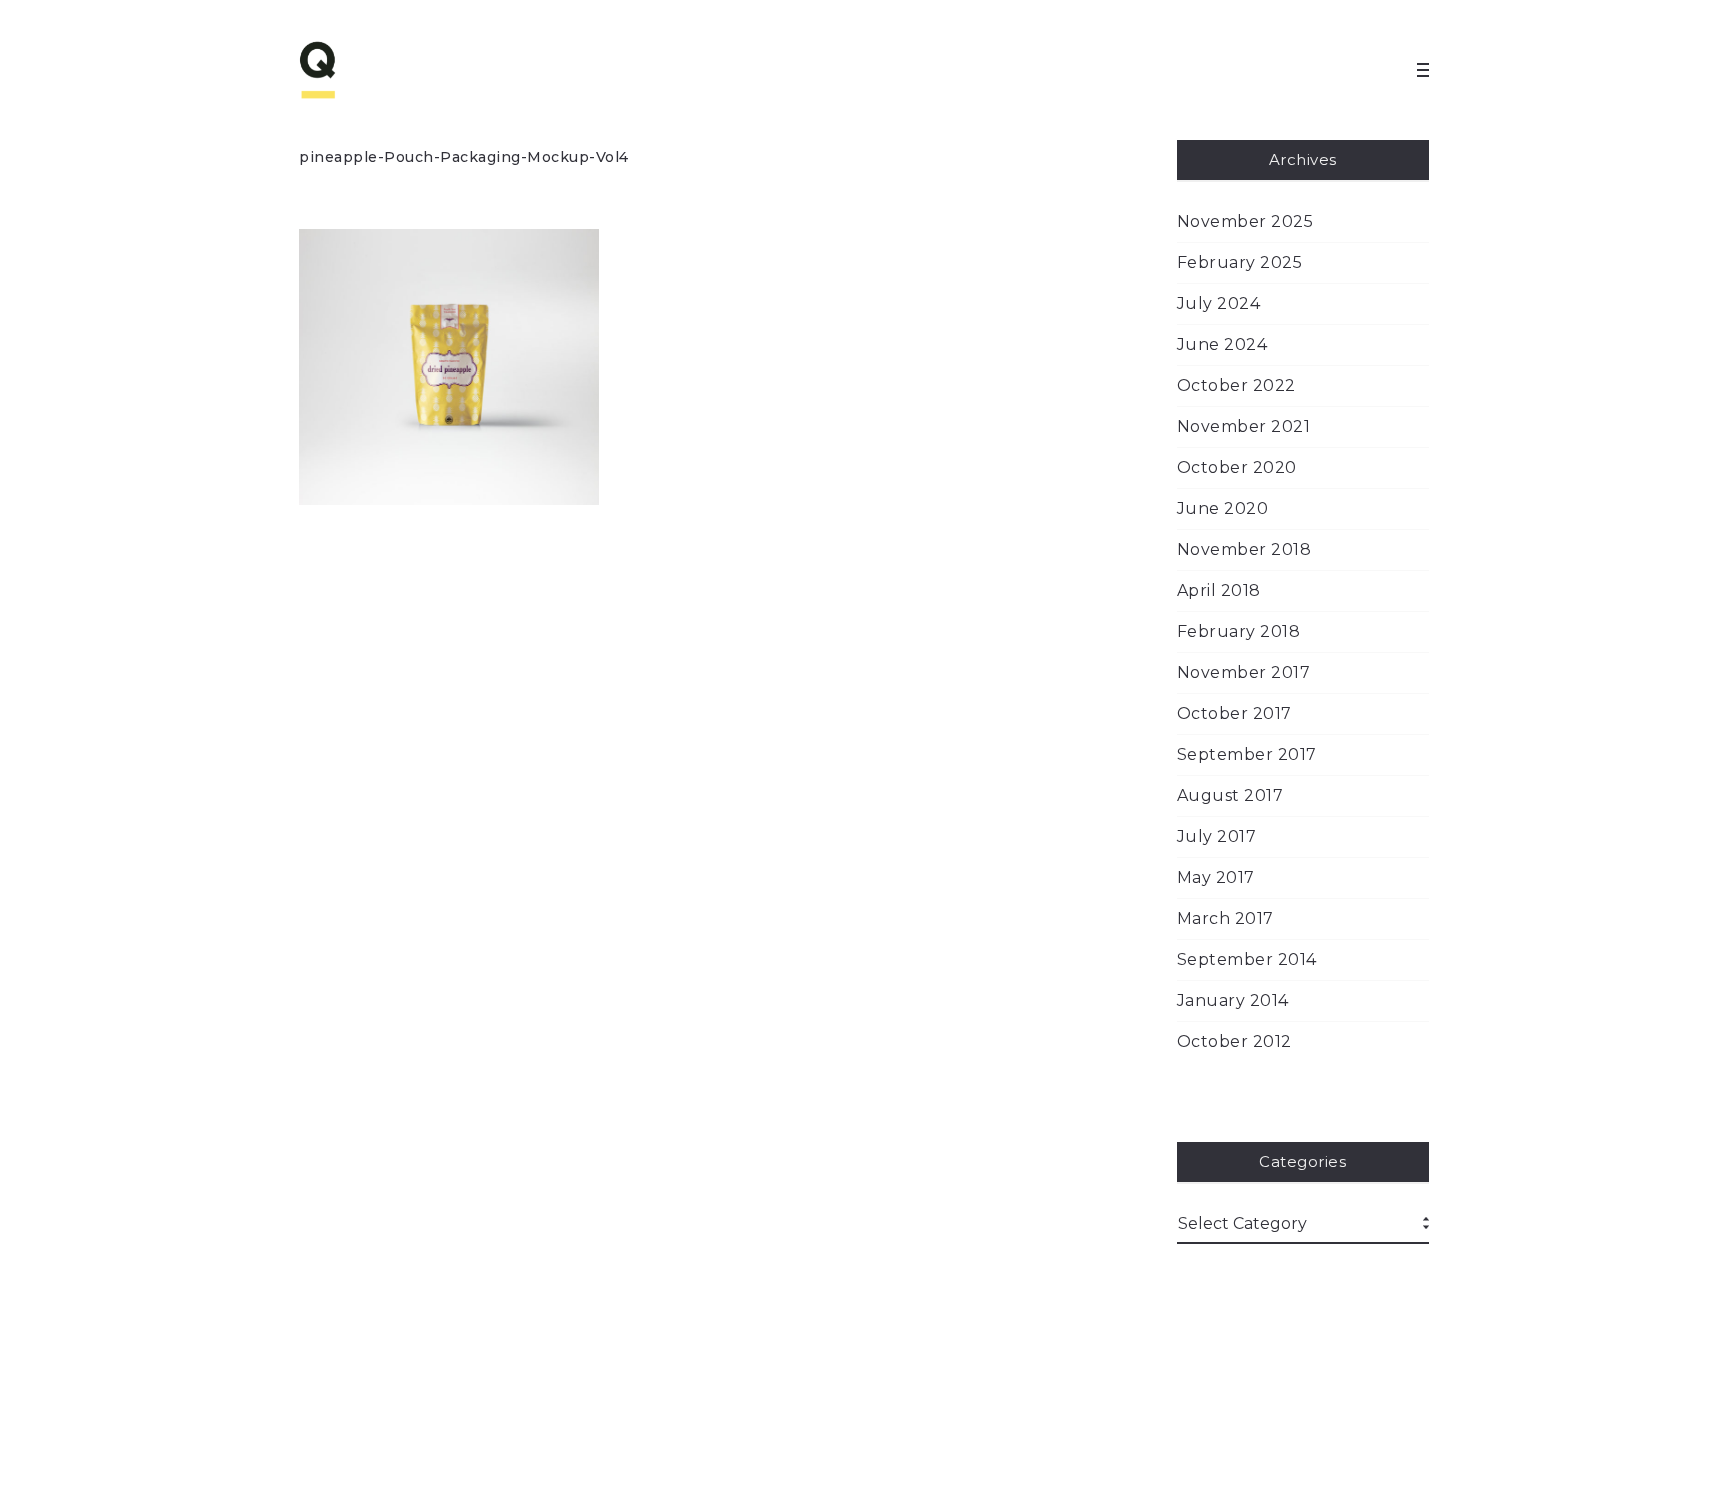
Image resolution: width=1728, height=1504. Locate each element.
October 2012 (1234, 1041)
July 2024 (1219, 303)
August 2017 (1230, 795)
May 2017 (1216, 877)
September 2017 (1247, 754)
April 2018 (1219, 590)
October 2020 (1237, 467)
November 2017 (1244, 672)
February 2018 (1239, 631)
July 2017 (1217, 836)
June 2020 (1223, 508)
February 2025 (1240, 262)
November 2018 (1244, 549)
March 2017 (1225, 918)
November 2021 (1244, 426)
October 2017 (1234, 713)
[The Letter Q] (359, 70)
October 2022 (1236, 385)
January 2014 (1233, 1000)
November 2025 (1245, 221)
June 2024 (1222, 344)
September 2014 (1247, 959)
